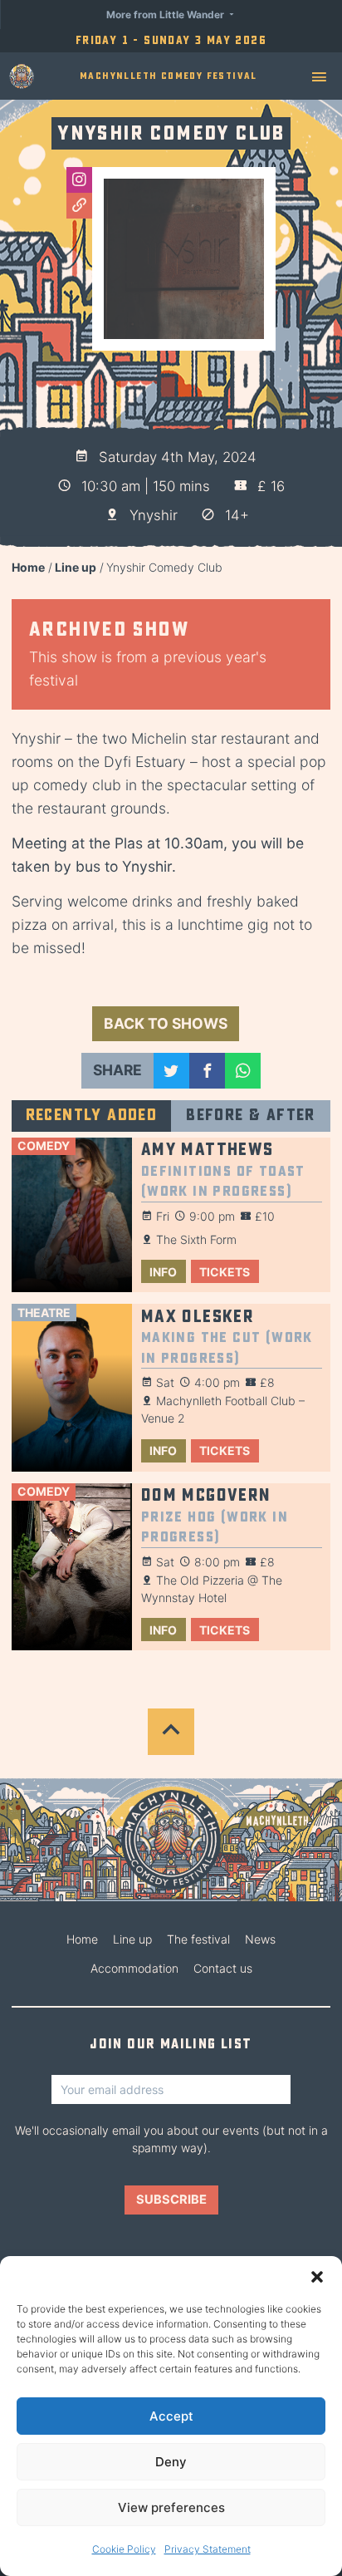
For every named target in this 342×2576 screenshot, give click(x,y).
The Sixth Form (196, 1239)
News (260, 1939)
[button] (317, 2277)
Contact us (223, 1968)
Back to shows (166, 1023)
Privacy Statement (208, 2549)
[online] (79, 206)
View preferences (171, 2507)
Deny (171, 2462)
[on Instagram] (79, 180)
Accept (171, 2416)
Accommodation (134, 1968)
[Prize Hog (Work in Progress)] (72, 1567)
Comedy (44, 1145)
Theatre (44, 1313)
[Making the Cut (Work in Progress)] (72, 1388)
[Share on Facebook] (207, 1071)
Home (28, 567)
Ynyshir (154, 515)
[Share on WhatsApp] (243, 1071)
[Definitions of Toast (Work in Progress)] (72, 1215)
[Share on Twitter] (171, 1071)
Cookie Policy (124, 2549)
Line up (76, 567)
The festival (198, 1939)
